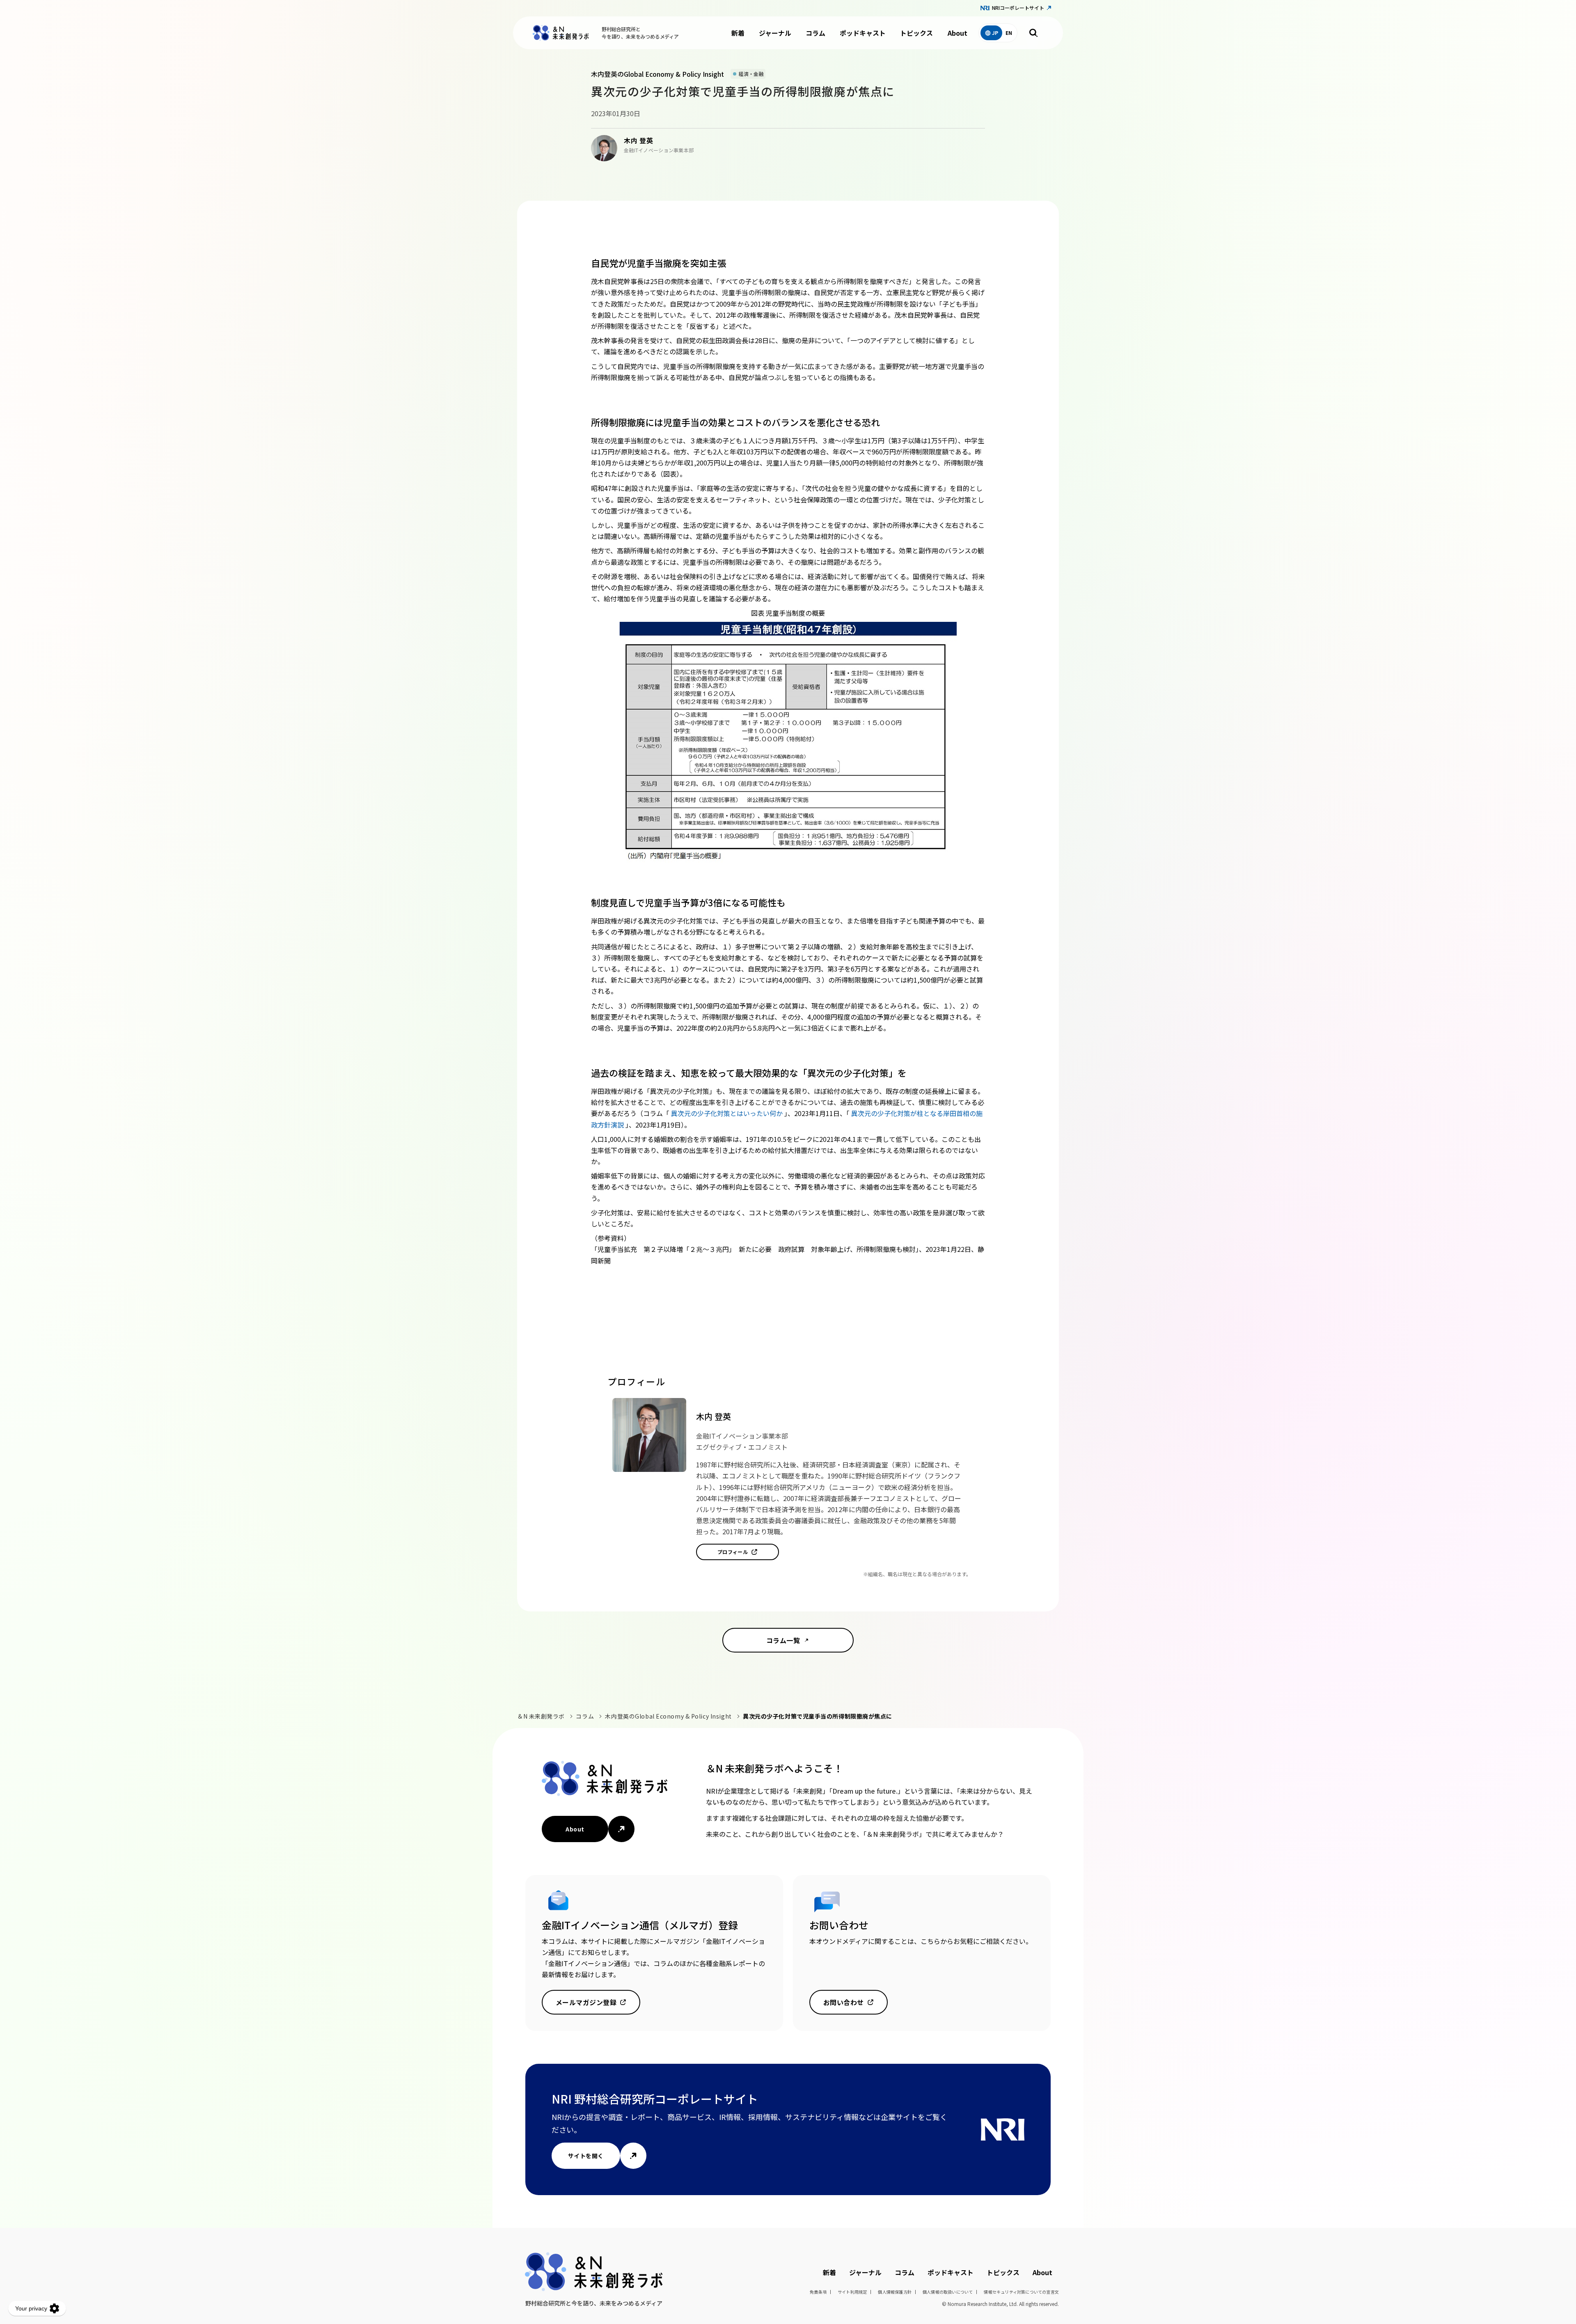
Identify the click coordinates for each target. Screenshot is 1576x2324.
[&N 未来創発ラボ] (561, 33)
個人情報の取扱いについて (948, 2292)
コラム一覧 (783, 1640)
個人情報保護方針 (895, 2292)
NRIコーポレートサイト (1018, 8)
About (958, 33)
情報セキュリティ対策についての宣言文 (1021, 2292)
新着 (738, 33)
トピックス (916, 33)
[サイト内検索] (1033, 33)
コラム (815, 33)
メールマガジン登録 (586, 2002)
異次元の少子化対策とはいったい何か (728, 1113)
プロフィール (733, 1552)
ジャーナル (775, 33)
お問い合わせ (844, 2002)
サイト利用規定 (852, 2292)
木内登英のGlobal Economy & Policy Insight (668, 1716)
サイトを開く (586, 2156)
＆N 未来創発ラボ (541, 1716)
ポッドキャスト (863, 33)
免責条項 (818, 2292)
